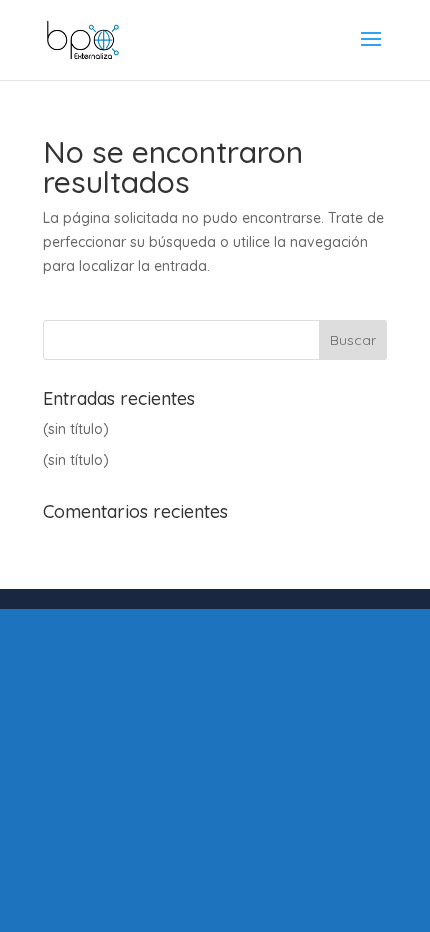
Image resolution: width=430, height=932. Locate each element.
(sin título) (76, 429)
